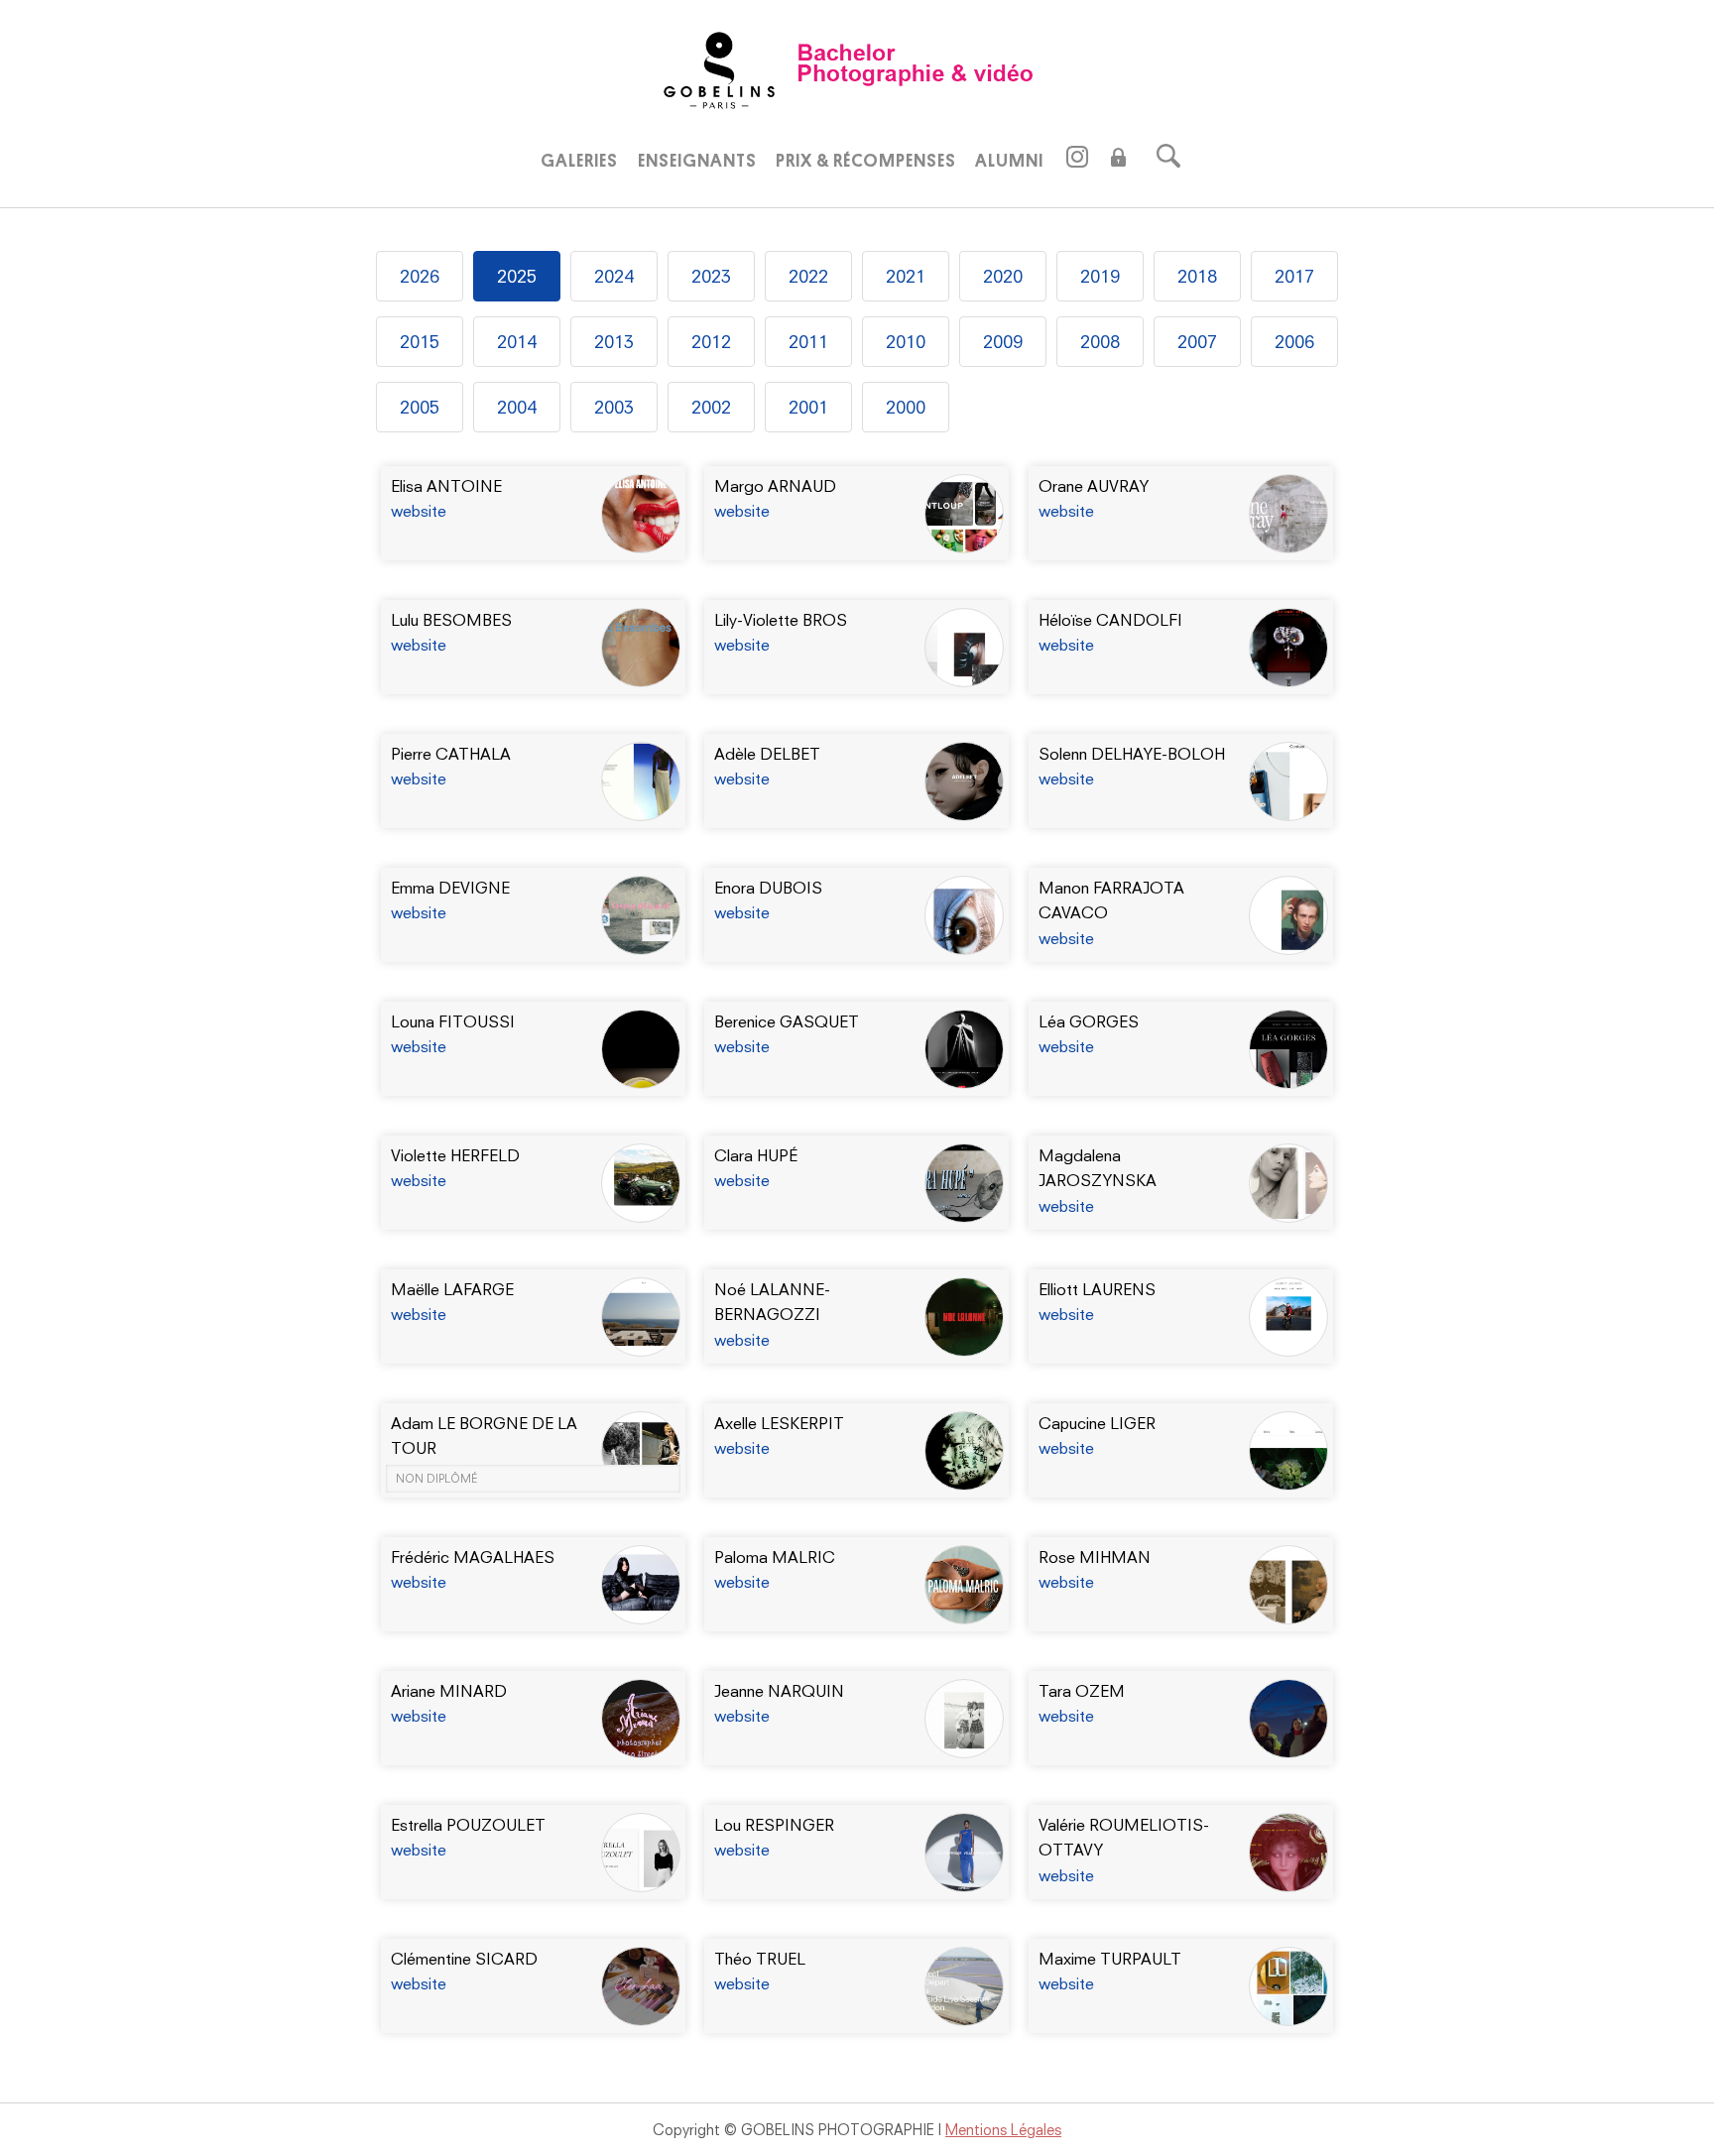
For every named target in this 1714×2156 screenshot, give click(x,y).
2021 (906, 276)
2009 (1003, 341)
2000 (906, 407)
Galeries (579, 161)
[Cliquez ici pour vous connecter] (1119, 161)
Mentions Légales (1003, 2130)
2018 (1197, 276)
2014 (517, 341)
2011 (808, 341)
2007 (1197, 341)
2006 (1294, 341)
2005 (420, 407)
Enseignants (697, 161)
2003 (614, 407)
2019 (1100, 276)
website (419, 511)
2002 (711, 407)
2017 (1294, 276)
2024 (614, 276)
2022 (808, 276)
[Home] (857, 68)
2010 (906, 341)
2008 (1100, 341)
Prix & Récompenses (866, 161)
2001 (808, 407)
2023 (711, 276)
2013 (614, 341)
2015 (420, 341)
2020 (1003, 276)
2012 (711, 341)
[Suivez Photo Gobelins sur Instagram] (1078, 161)
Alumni (1009, 161)
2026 (420, 276)
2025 (517, 276)
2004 (517, 407)
